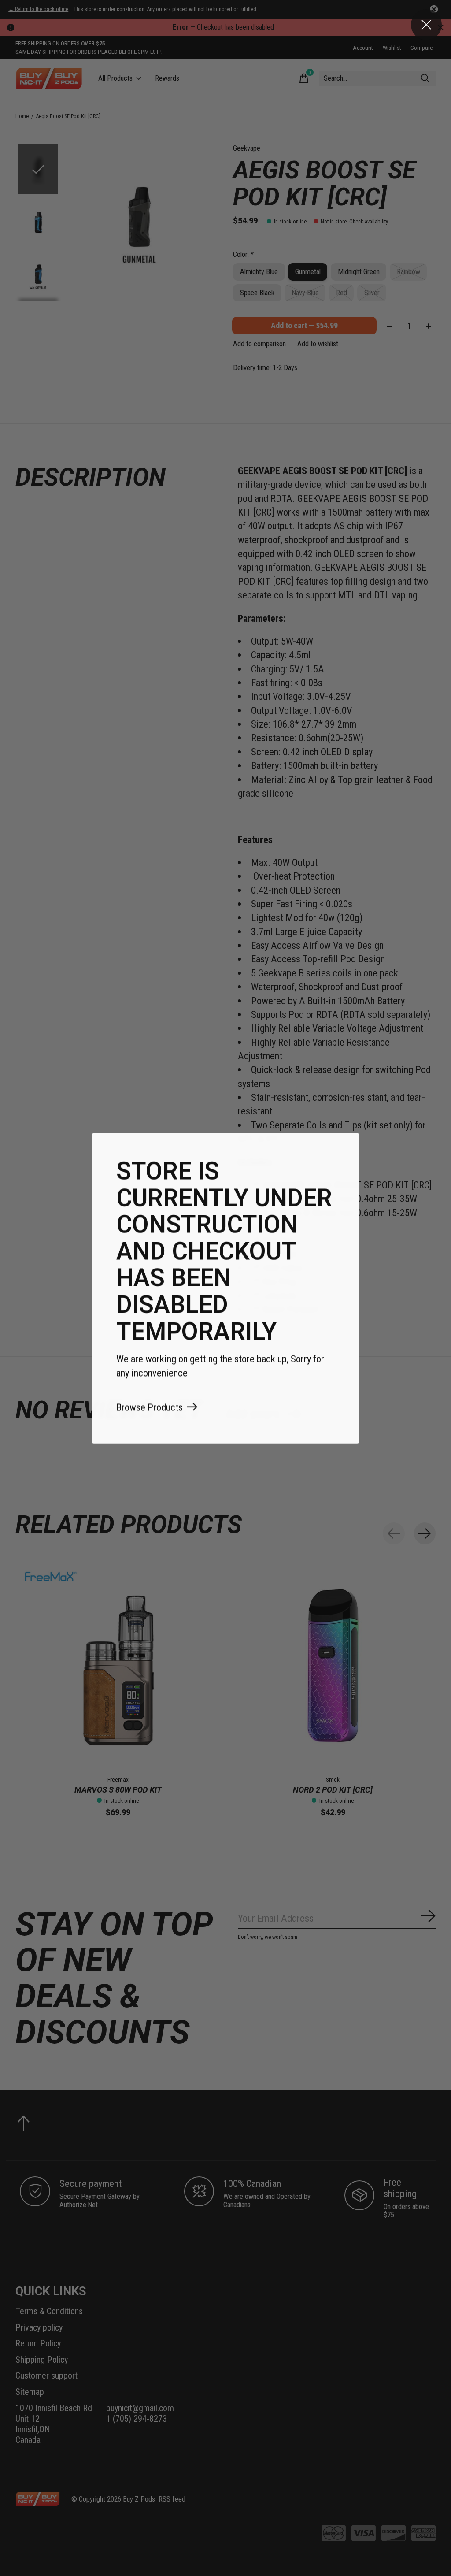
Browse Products (150, 1407)
